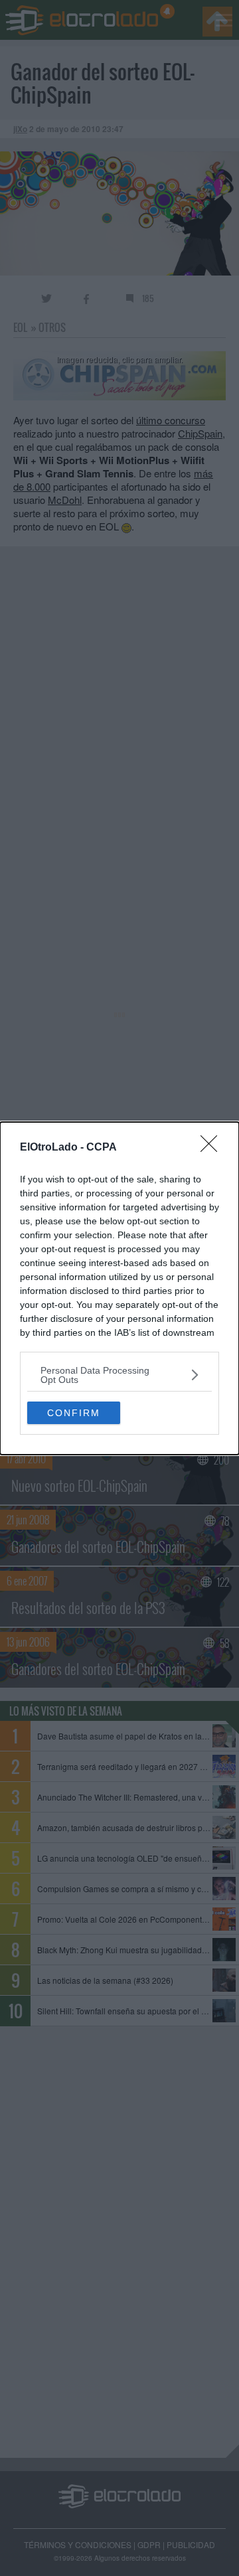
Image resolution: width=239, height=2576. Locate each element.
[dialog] (119, 1288)
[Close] (213, 1148)
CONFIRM (74, 1413)
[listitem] (119, 1375)
